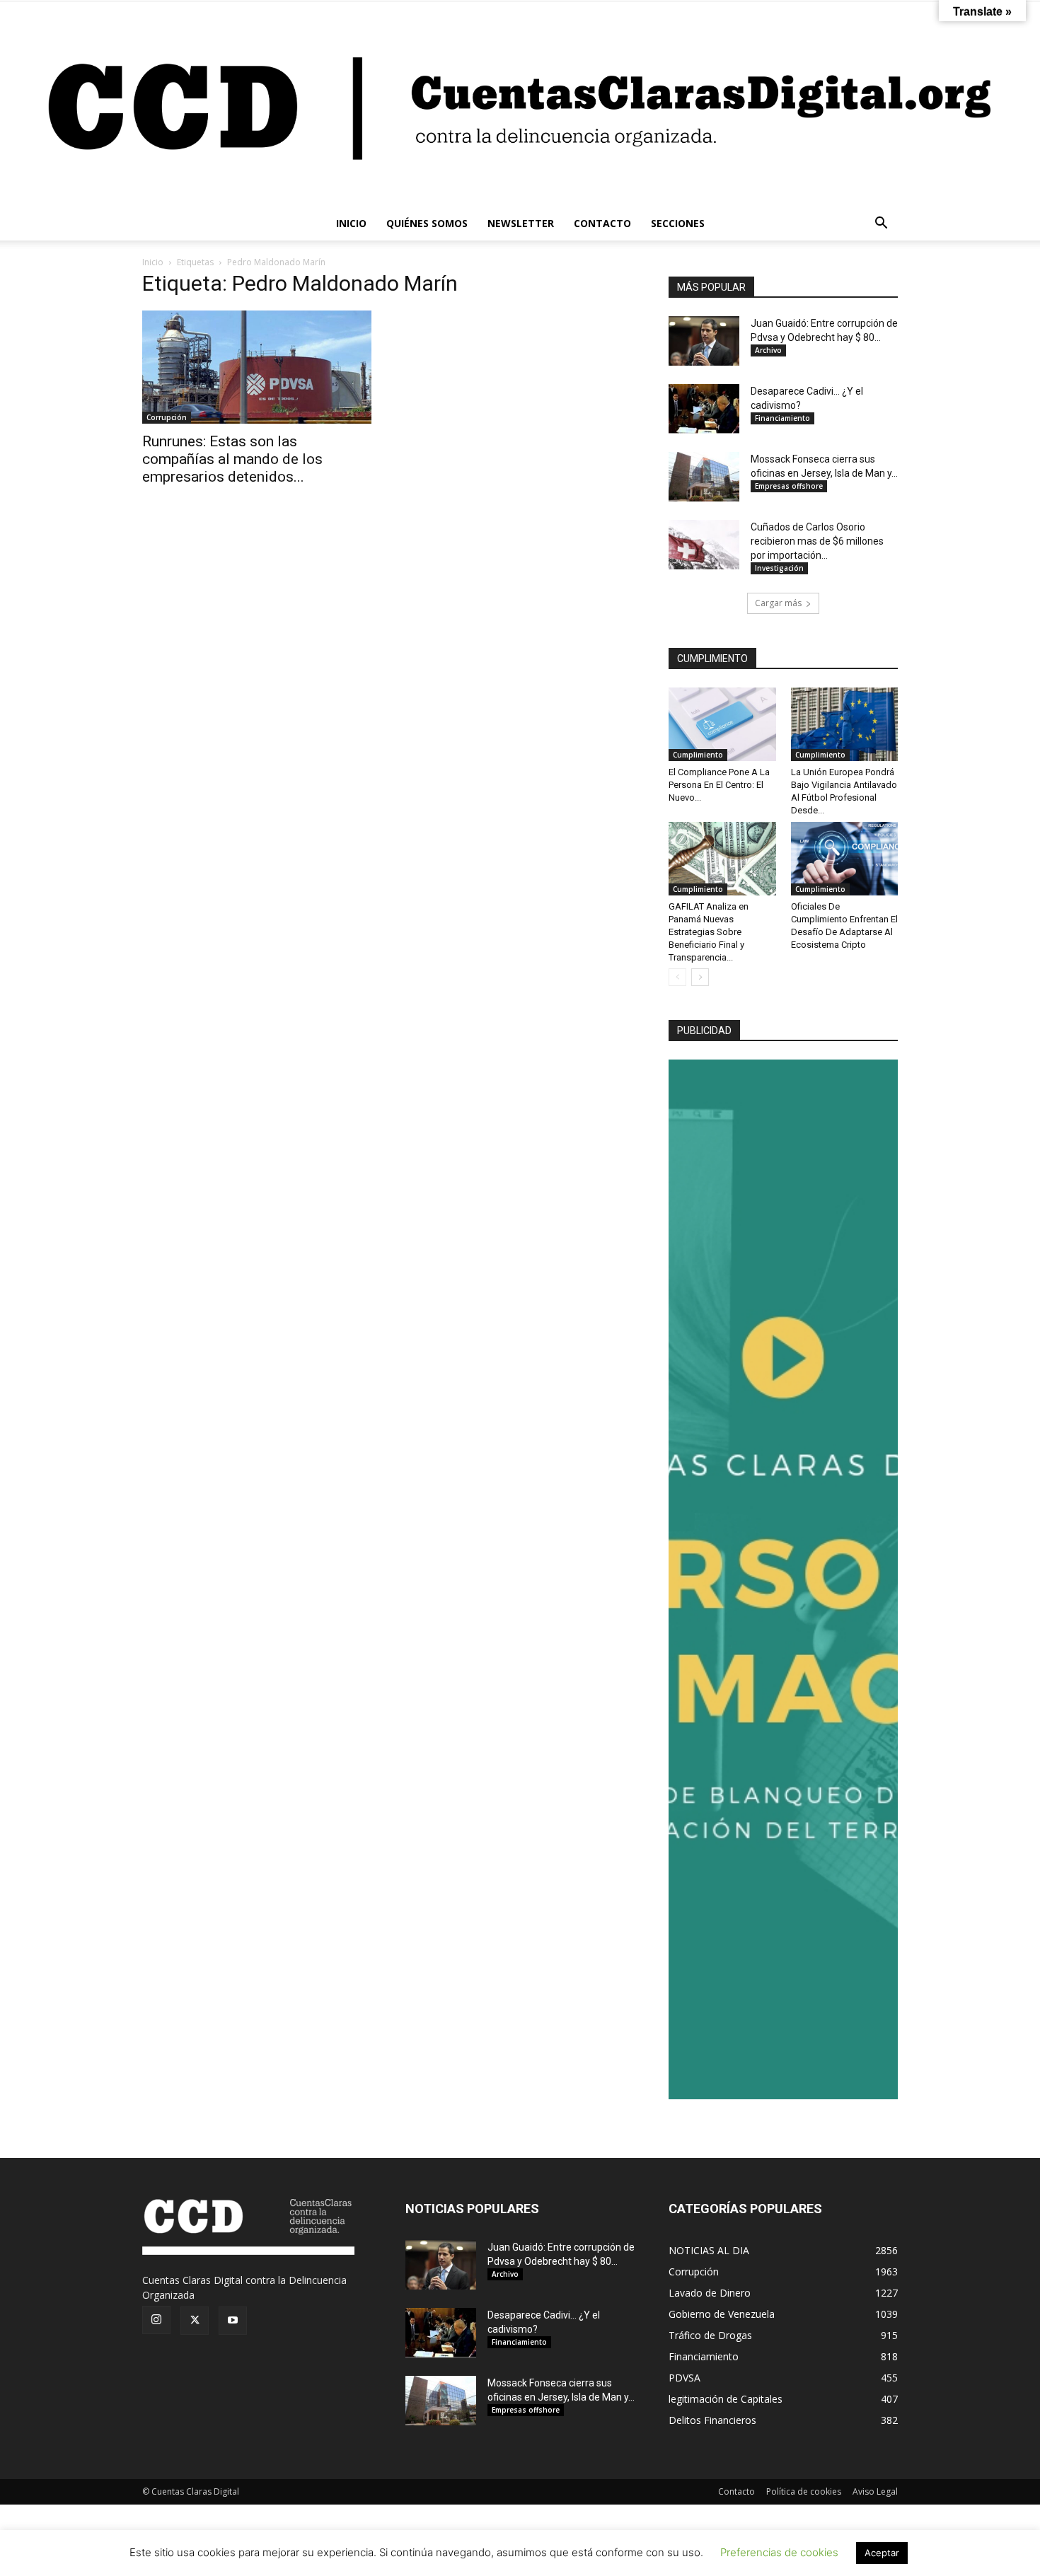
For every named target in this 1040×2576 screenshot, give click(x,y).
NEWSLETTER (521, 223)
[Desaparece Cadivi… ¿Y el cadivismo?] (704, 409)
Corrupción (167, 417)
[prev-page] (677, 977)
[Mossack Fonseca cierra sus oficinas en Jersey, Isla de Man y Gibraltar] (704, 477)
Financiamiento (782, 418)
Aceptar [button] (882, 2553)
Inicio (153, 262)
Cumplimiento (698, 755)
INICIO (351, 223)
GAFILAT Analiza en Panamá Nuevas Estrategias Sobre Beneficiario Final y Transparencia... (709, 932)
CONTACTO (602, 223)
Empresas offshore (789, 486)
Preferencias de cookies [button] (779, 2552)
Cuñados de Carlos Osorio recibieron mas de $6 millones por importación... (817, 541)
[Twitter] (195, 2321)
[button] (881, 225)
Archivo (768, 350)
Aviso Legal (875, 2491)
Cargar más (778, 603)
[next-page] (700, 977)
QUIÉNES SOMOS (427, 223)
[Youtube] (233, 2321)
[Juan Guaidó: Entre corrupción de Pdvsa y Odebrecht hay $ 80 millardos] (704, 341)
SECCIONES (678, 223)
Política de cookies (804, 2491)
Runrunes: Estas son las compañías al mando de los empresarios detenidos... (232, 459)
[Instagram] (156, 2320)
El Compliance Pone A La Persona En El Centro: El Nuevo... (719, 785)
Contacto (736, 2491)
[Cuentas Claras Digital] (520, 104)
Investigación (779, 568)
